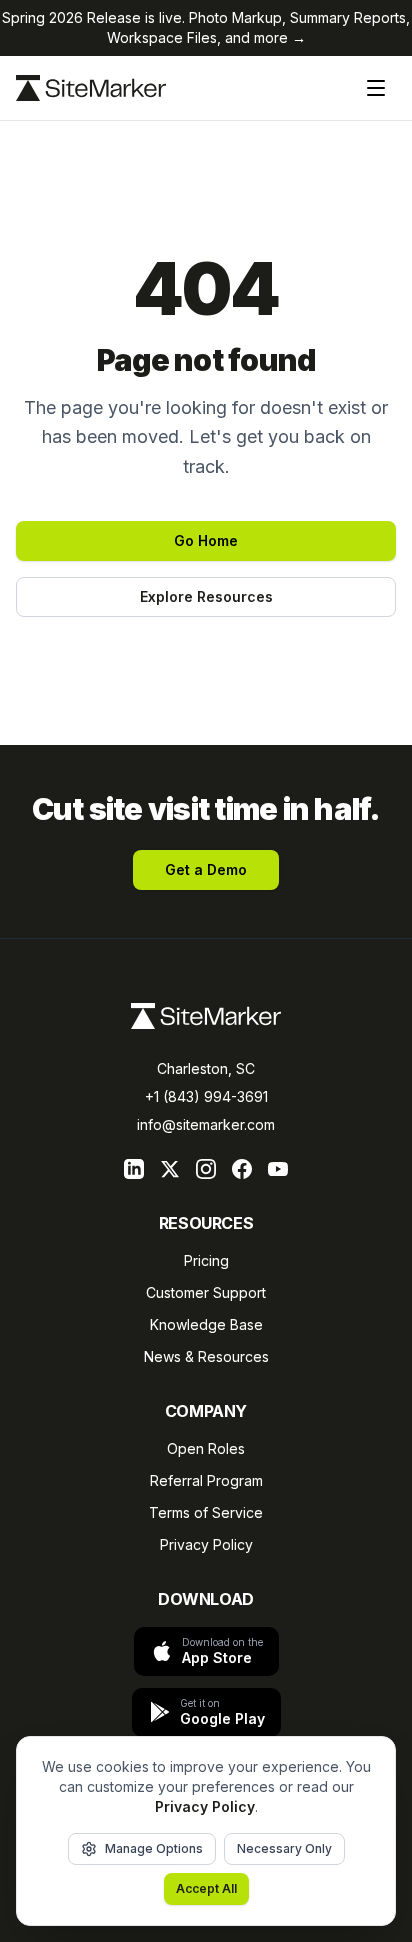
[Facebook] (242, 1169)
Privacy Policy (206, 1544)
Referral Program (206, 1480)
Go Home (206, 540)
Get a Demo (206, 869)
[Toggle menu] (376, 88)
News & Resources (206, 1356)
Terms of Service (206, 1512)
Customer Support (206, 1292)
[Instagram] (206, 1169)
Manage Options (154, 1848)
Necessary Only (284, 1848)
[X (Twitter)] (170, 1169)
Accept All (206, 1888)
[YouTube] (278, 1169)
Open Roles (206, 1448)
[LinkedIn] (134, 1169)
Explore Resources (206, 596)
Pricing (206, 1260)
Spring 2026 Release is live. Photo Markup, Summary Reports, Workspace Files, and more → (206, 27)
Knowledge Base (206, 1324)
